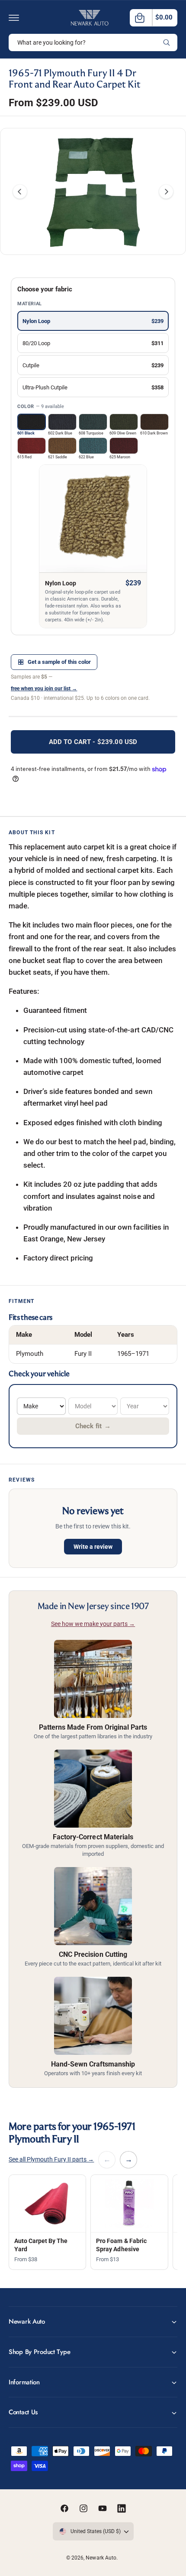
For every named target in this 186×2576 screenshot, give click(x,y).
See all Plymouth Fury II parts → (51, 2159)
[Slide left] (20, 192)
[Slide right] (166, 192)
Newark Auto (101, 2558)
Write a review (93, 1547)
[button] (14, 18)
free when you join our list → (44, 689)
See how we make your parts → (93, 1624)
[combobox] (93, 42)
